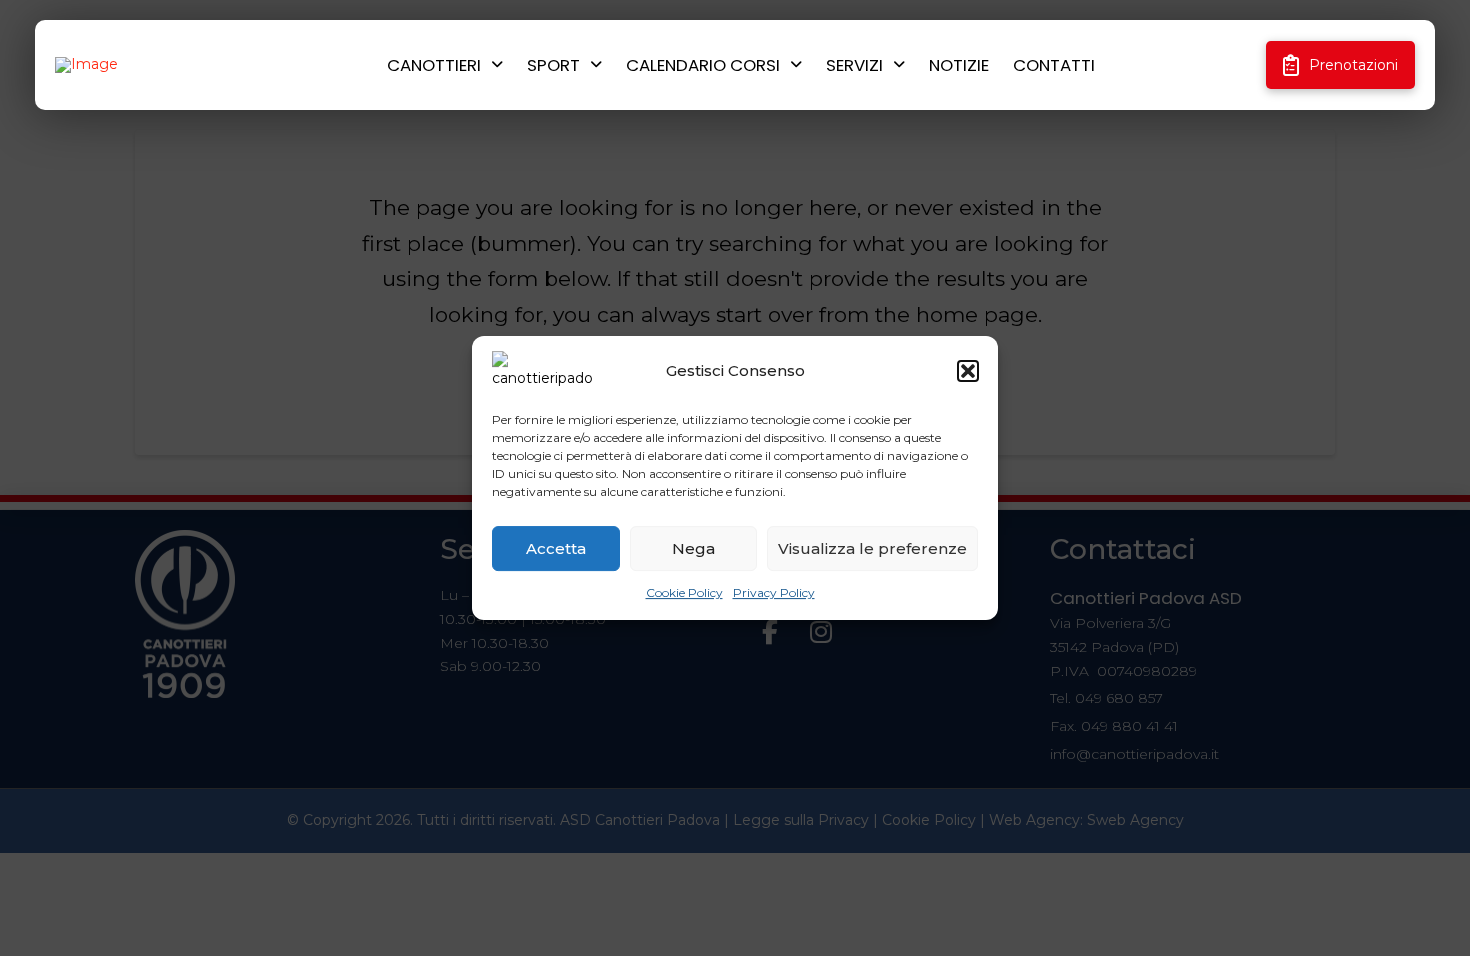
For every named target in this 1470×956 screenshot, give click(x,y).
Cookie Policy (684, 592)
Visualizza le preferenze (872, 548)
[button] (968, 371)
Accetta (556, 548)
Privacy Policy (774, 592)
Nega (693, 548)
